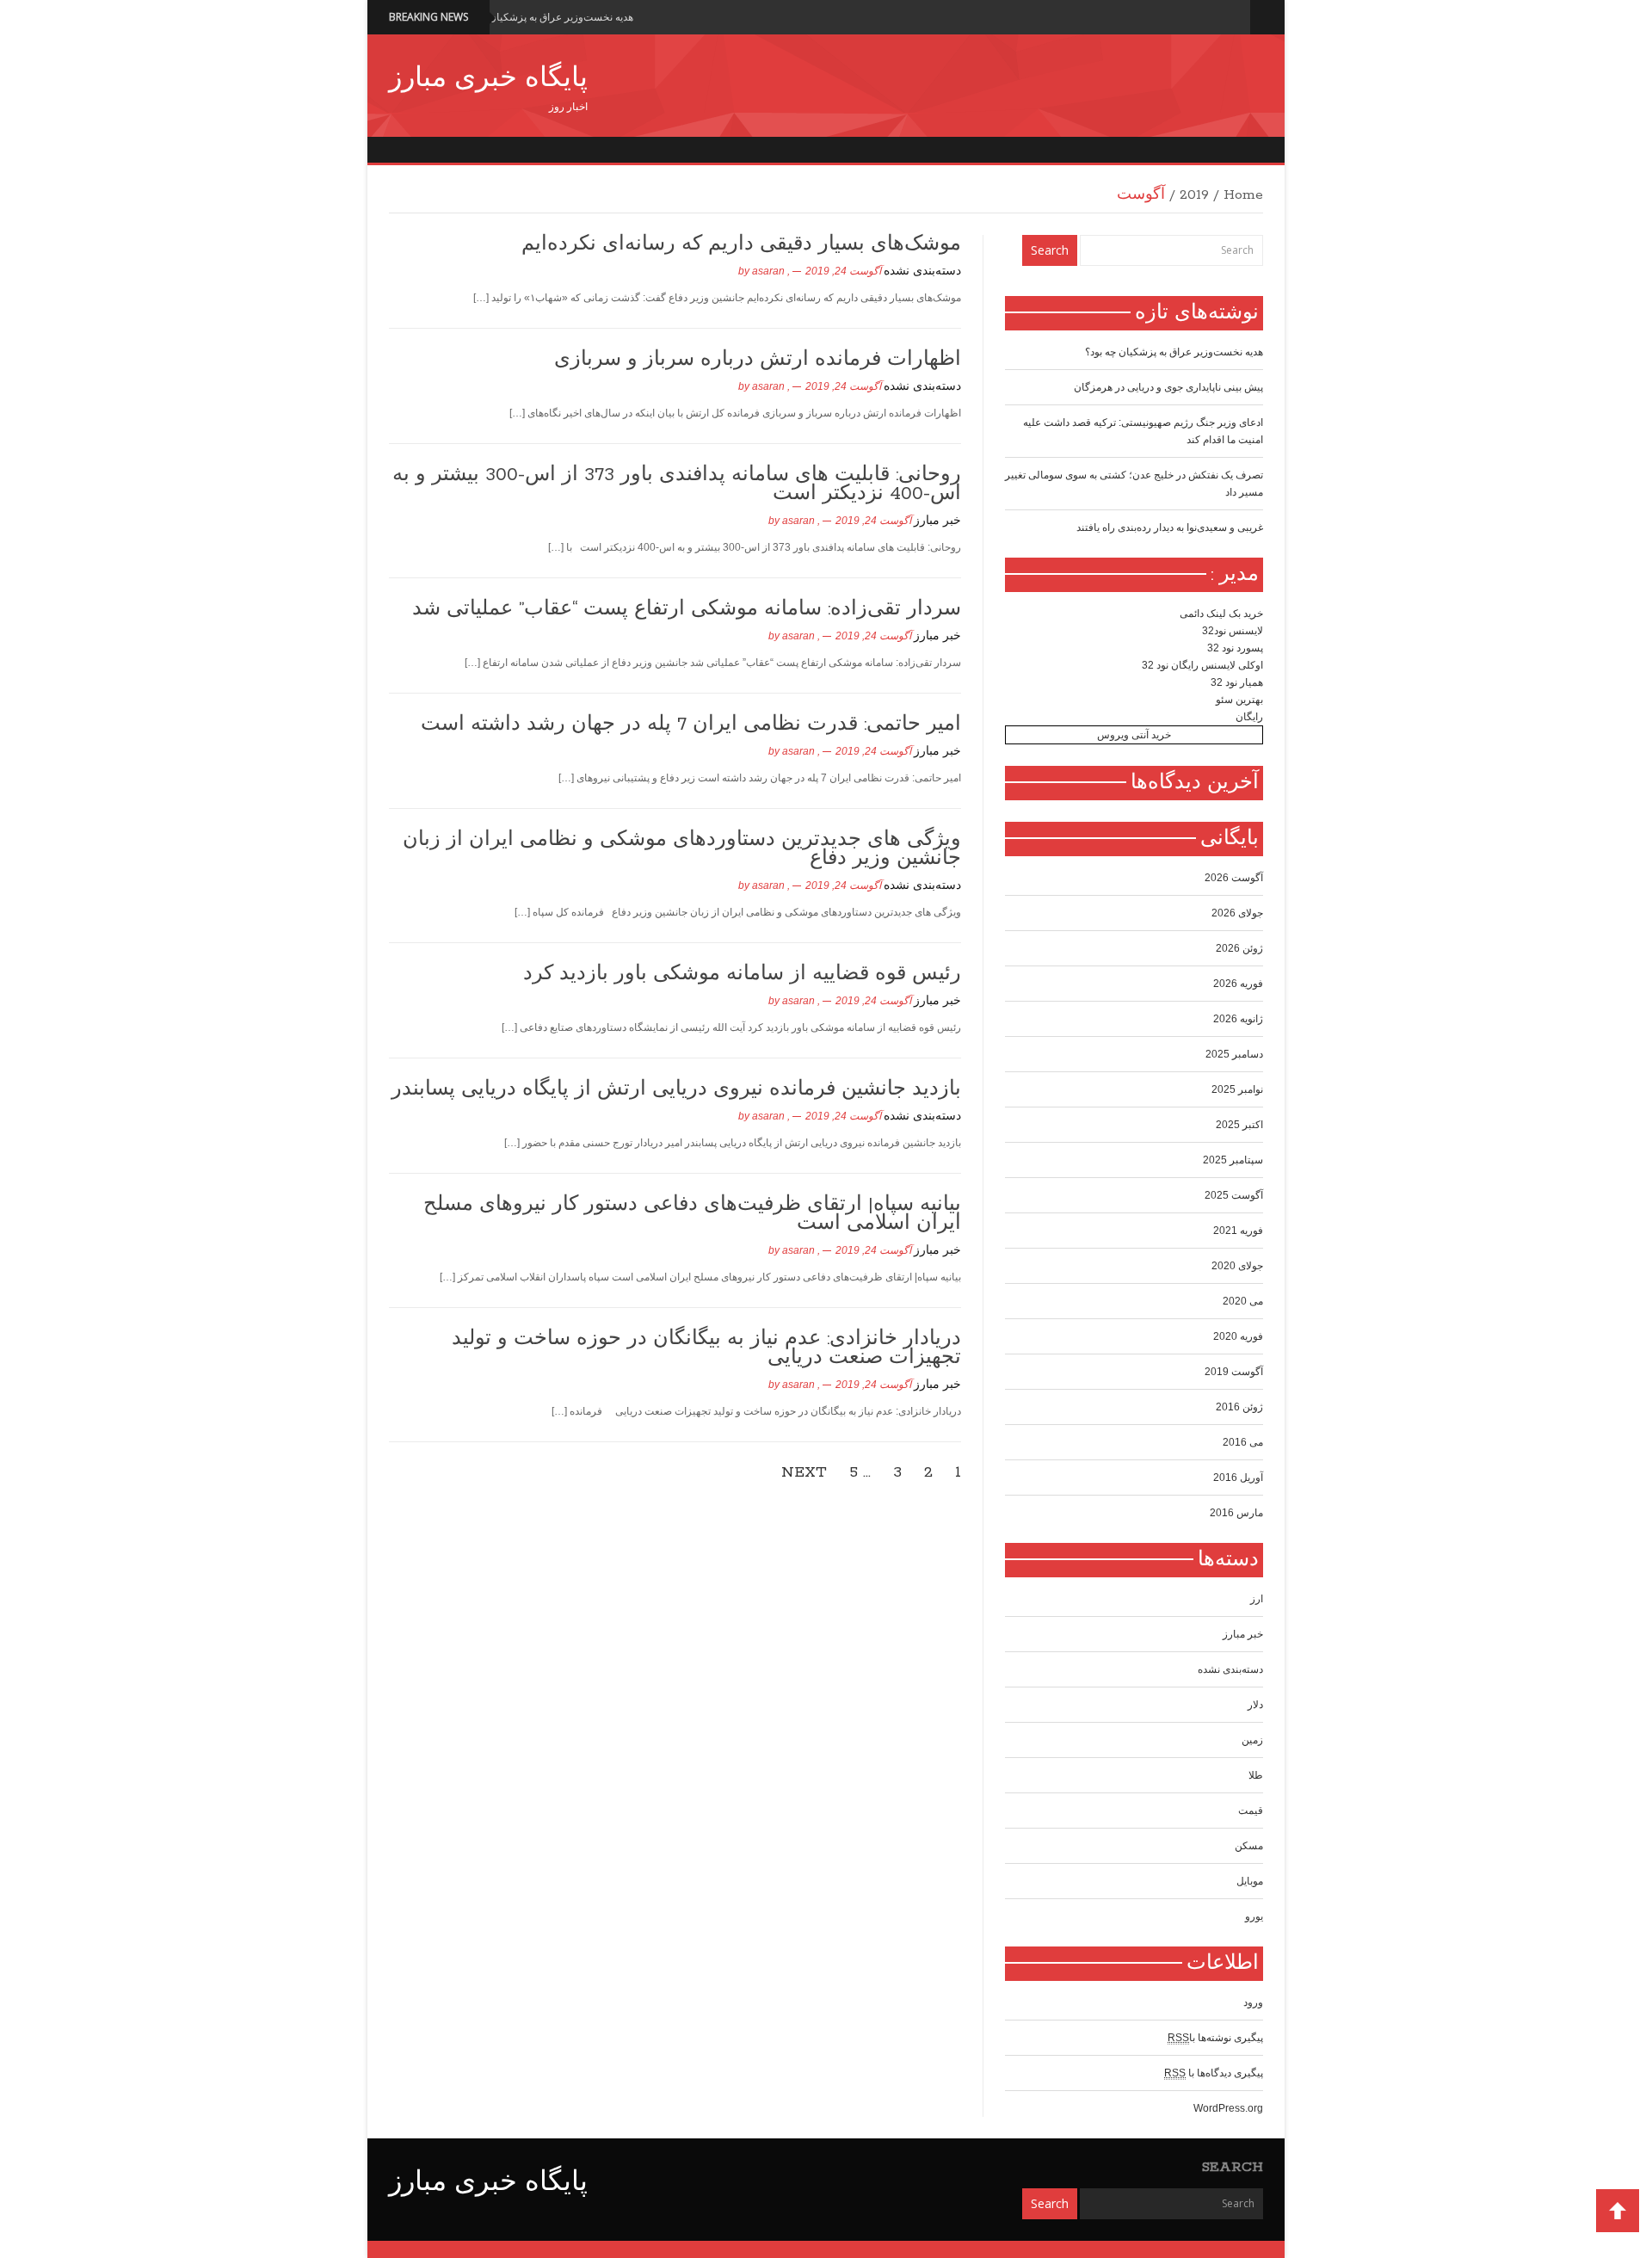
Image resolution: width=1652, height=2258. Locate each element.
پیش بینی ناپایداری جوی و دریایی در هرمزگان (1168, 387)
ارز (1257, 1599)
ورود (1253, 2002)
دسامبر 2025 (1234, 1054)
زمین (1252, 1740)
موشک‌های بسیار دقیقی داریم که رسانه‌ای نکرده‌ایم (741, 244)
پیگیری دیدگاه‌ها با (1214, 2073)
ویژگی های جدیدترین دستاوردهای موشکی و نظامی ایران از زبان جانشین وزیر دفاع (682, 849)
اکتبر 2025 (1239, 1125)
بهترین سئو (1239, 700)
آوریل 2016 (1238, 1478)
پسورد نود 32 (1235, 648)
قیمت (1251, 1811)
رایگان (1249, 717)
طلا (1256, 1775)
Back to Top (1618, 2211)
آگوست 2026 (1234, 878)
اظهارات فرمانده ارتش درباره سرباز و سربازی (758, 360)
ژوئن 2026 (1239, 948)
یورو (1254, 1916)
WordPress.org (1228, 2108)
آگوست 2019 (1234, 1372)
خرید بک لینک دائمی (1221, 614)
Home (1243, 195)
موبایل (1250, 1881)
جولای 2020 (1237, 1266)
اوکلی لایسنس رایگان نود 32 (1202, 665)
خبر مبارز (937, 521)
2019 (1194, 195)
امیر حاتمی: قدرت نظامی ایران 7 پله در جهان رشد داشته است (691, 725)
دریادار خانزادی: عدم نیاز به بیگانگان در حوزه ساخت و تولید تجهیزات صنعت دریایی (706, 1348)
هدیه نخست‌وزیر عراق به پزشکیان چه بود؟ (544, 17)
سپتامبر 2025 (1233, 1160)
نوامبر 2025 (1237, 1089)
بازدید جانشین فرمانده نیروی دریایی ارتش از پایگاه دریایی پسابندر (676, 1089)
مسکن (1249, 1846)
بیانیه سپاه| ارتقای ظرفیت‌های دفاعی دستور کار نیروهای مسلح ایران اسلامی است (692, 1214)
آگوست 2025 (1234, 1195)
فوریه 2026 (1238, 984)
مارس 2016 (1236, 1513)
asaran (768, 271)
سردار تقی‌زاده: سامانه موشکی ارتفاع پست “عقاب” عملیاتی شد (687, 609)
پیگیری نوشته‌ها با (1215, 2038)
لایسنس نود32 (1233, 631)
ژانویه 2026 (1238, 1019)
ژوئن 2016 (1239, 1407)
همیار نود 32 (1237, 682)
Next (804, 1472)
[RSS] (1233, 17)
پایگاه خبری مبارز (488, 79)
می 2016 (1243, 1442)
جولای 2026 (1237, 913)
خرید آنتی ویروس (1134, 735)
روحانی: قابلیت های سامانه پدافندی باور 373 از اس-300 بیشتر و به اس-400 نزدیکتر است (677, 484)
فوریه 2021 (1238, 1231)
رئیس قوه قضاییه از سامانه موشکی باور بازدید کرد (742, 974)
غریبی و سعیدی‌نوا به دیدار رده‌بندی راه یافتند (1170, 527)
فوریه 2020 (1238, 1336)
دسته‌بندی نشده (922, 271)
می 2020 (1243, 1301)
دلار (1255, 1705)
